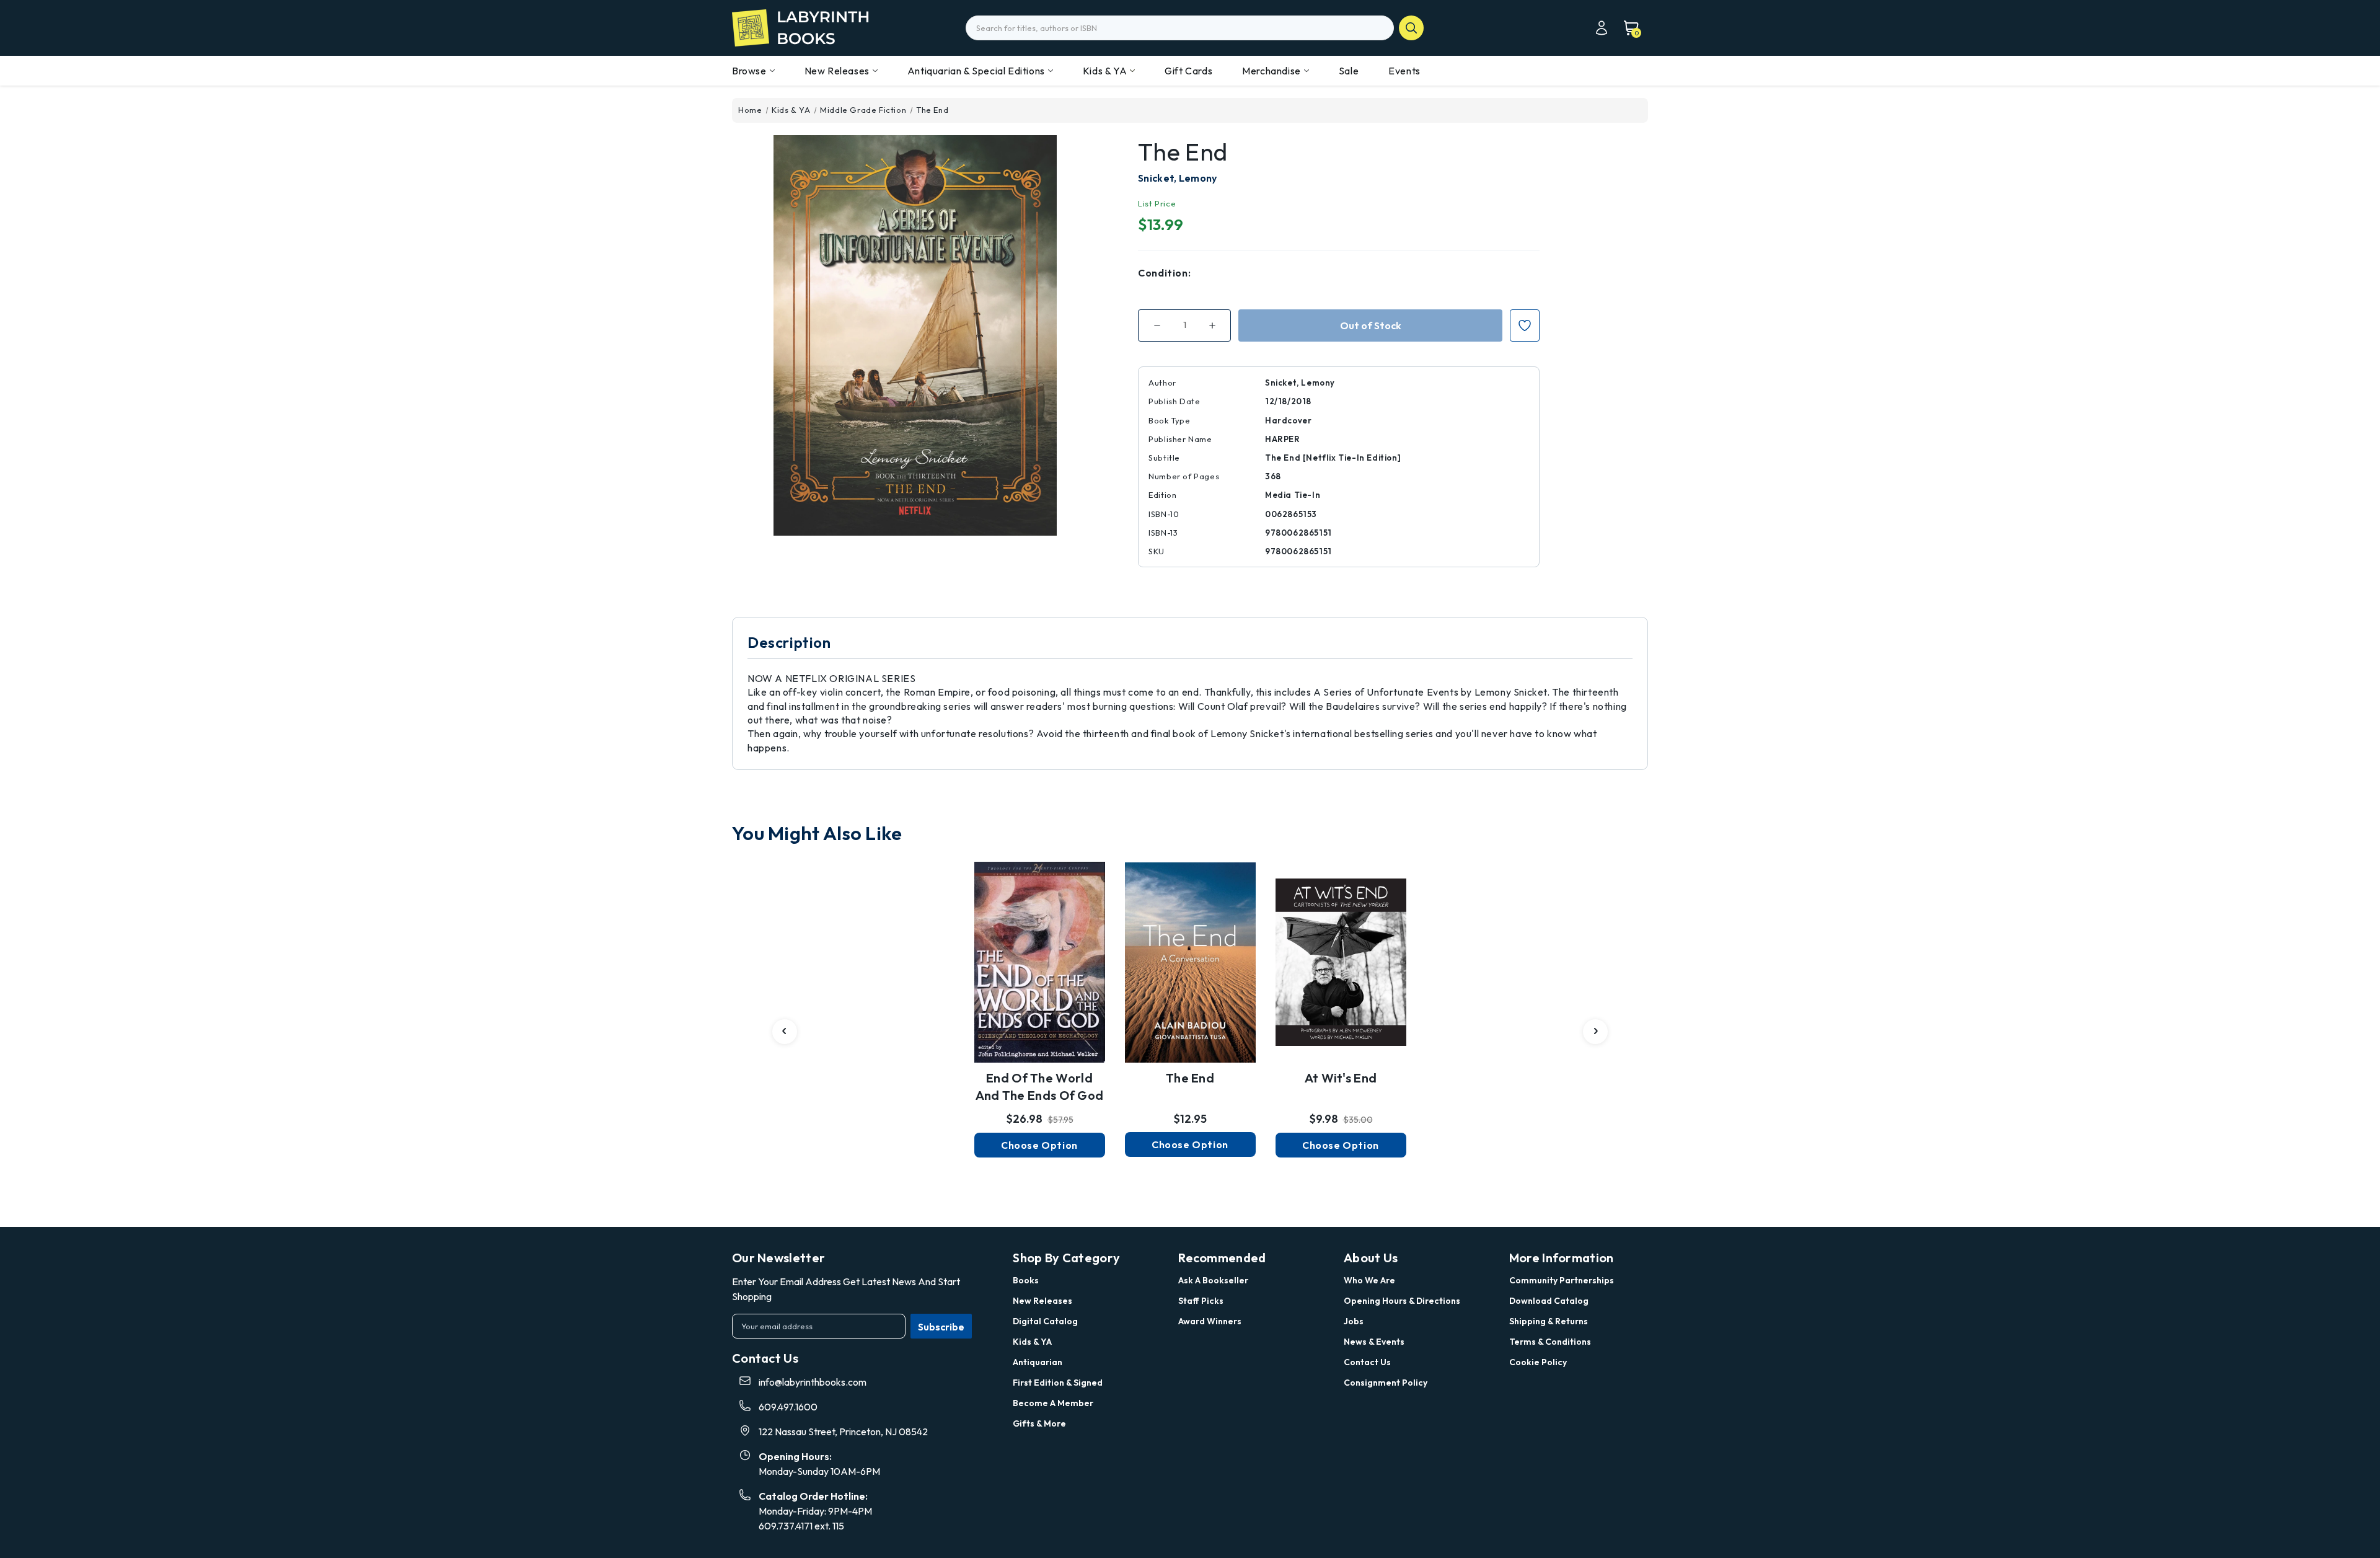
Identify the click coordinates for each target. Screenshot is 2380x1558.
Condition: (1164, 273)
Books (1026, 1280)
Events (1404, 71)
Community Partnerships (1562, 1280)
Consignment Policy (1386, 1383)
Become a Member (1053, 1403)
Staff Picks (1201, 1301)
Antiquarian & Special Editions (976, 71)
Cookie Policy (1538, 1362)
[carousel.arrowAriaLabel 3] (785, 1032)
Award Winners (1210, 1321)
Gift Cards (1188, 71)
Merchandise (1272, 71)
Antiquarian (1038, 1362)
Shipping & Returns (1549, 1321)
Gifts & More (1039, 1423)
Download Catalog (1549, 1301)
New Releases (837, 71)
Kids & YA (1105, 71)
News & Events (1374, 1342)
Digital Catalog (1045, 1321)
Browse (749, 71)
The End (1190, 1078)
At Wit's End (1341, 1078)
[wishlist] (1039, 955)
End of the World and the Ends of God (1040, 1087)
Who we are (1369, 1280)
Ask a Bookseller (1213, 1280)
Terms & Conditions (1550, 1342)
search (1411, 28)
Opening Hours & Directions (1402, 1301)
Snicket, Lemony (1178, 178)
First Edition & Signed (1058, 1383)
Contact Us (1367, 1362)
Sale (1349, 71)
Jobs (1354, 1321)
